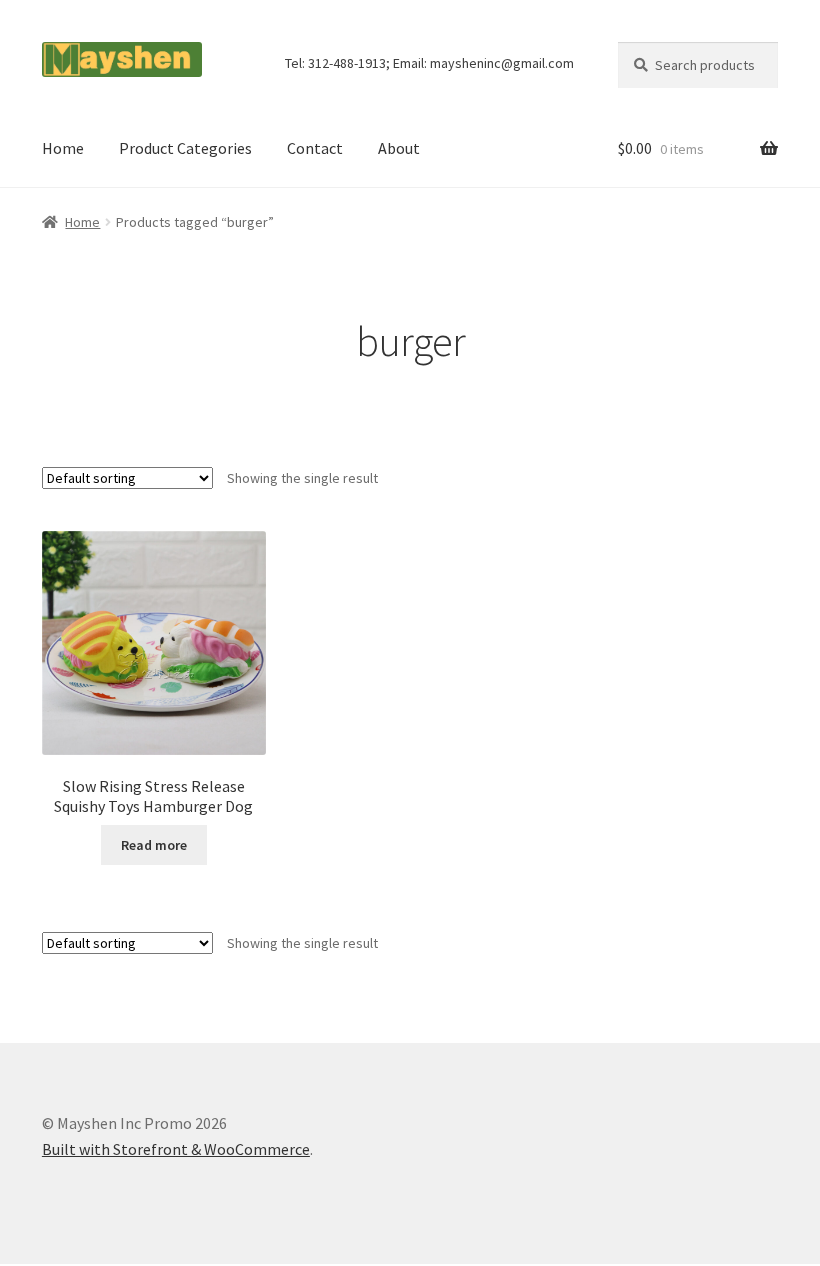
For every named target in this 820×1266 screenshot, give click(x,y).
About (399, 148)
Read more (154, 845)
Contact (315, 148)
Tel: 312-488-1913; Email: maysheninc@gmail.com (429, 63)
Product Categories (185, 148)
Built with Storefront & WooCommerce (176, 1149)
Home (63, 148)
